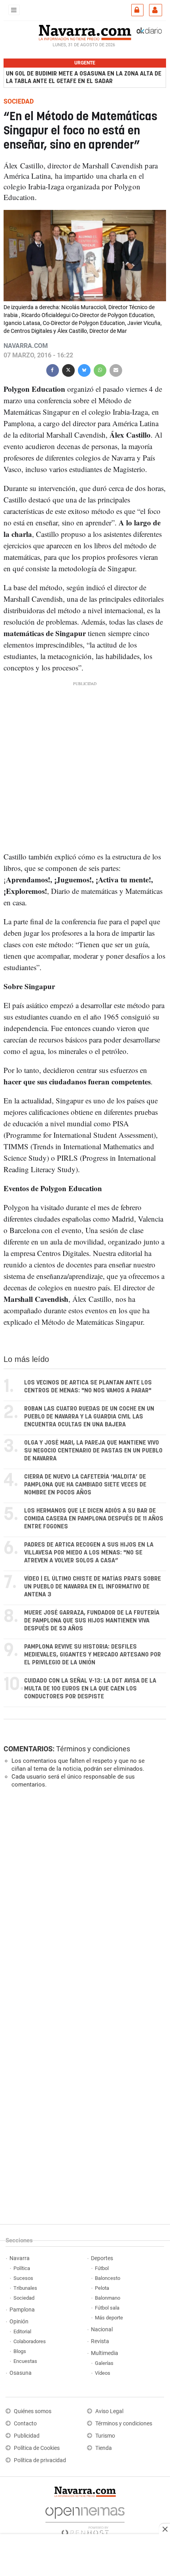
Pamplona (22, 2310)
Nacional (102, 2330)
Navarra (20, 2258)
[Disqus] (83, 1903)
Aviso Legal (109, 2411)
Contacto (25, 2424)
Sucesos (23, 2278)
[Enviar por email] (116, 369)
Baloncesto (108, 2278)
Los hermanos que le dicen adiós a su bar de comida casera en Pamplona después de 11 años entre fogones (94, 1519)
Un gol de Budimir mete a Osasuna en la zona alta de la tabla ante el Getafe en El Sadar (84, 77)
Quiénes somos (33, 2411)
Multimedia (105, 2353)
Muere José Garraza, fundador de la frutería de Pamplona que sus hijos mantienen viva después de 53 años (92, 1621)
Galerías (104, 2363)
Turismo (105, 2436)
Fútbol (102, 2268)
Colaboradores (30, 2341)
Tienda (104, 2448)
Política (22, 2268)
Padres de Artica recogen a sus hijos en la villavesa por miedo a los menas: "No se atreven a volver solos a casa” (89, 1553)
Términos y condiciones (93, 1749)
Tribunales (25, 2288)
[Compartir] (53, 369)
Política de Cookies (37, 2448)
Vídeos (103, 2373)
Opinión (19, 2322)
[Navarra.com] (85, 32)
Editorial (22, 2331)
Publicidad (27, 2436)
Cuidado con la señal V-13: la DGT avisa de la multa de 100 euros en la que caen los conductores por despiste (90, 1689)
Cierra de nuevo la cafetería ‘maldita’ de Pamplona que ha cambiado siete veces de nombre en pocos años (85, 1485)
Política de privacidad (40, 2460)
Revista (100, 2341)
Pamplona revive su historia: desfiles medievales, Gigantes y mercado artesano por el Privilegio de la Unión (93, 1655)
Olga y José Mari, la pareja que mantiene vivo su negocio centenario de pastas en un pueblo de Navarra (93, 1451)
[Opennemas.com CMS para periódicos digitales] (85, 2519)
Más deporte (109, 2318)
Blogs (20, 2351)
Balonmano (108, 2298)
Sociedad (24, 2298)
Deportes (102, 2258)
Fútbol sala (107, 2308)
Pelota (102, 2288)
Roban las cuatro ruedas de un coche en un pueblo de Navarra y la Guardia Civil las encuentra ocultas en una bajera (89, 1417)
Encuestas (25, 2361)
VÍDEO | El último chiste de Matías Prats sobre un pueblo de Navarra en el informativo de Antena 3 (93, 1587)
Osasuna (21, 2373)
